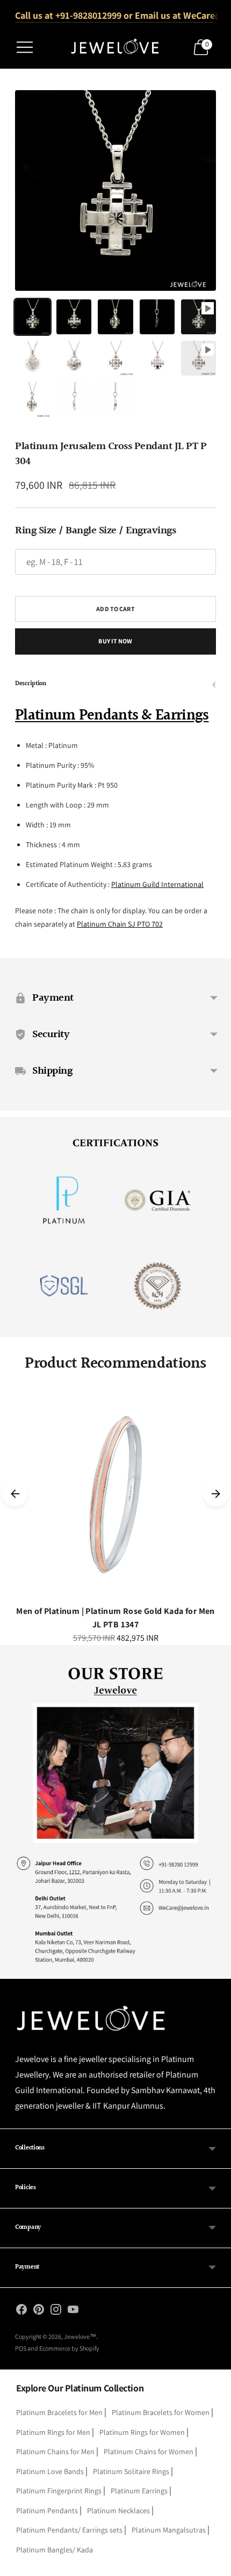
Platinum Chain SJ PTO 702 (120, 924)
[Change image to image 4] (157, 317)
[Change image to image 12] (74, 399)
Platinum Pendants (47, 2511)
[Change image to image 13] (115, 399)
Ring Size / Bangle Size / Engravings (95, 531)
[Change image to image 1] (33, 317)
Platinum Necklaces (118, 2511)
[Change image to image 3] (115, 317)
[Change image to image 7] (74, 358)
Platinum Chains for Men (55, 2452)
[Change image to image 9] (157, 358)
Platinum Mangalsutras (169, 2530)
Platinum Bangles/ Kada (55, 2550)
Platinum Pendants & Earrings (112, 716)
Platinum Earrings (139, 2491)
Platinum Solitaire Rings (131, 2471)
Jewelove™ (80, 2336)
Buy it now (115, 641)
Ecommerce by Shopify (69, 2348)
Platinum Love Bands (50, 2471)
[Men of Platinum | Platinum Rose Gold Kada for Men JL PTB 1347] (115, 1494)
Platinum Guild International (157, 884)
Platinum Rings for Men (53, 2432)
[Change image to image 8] (115, 358)
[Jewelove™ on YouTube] (73, 2311)
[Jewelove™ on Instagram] (56, 2311)
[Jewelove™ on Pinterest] (39, 2311)
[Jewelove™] (115, 47)
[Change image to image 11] (33, 399)
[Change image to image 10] (198, 358)
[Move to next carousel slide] (216, 1494)
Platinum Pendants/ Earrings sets (69, 2530)
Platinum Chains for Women (149, 2452)
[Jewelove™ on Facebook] (21, 2311)
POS (21, 2348)
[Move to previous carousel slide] (15, 1494)
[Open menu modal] (25, 47)
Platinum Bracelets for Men (59, 2412)
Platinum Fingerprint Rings (59, 2491)
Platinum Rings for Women (142, 2432)
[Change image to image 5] (198, 317)
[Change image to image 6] (33, 358)
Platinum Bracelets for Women (161, 2412)
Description (31, 684)
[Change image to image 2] (74, 317)
